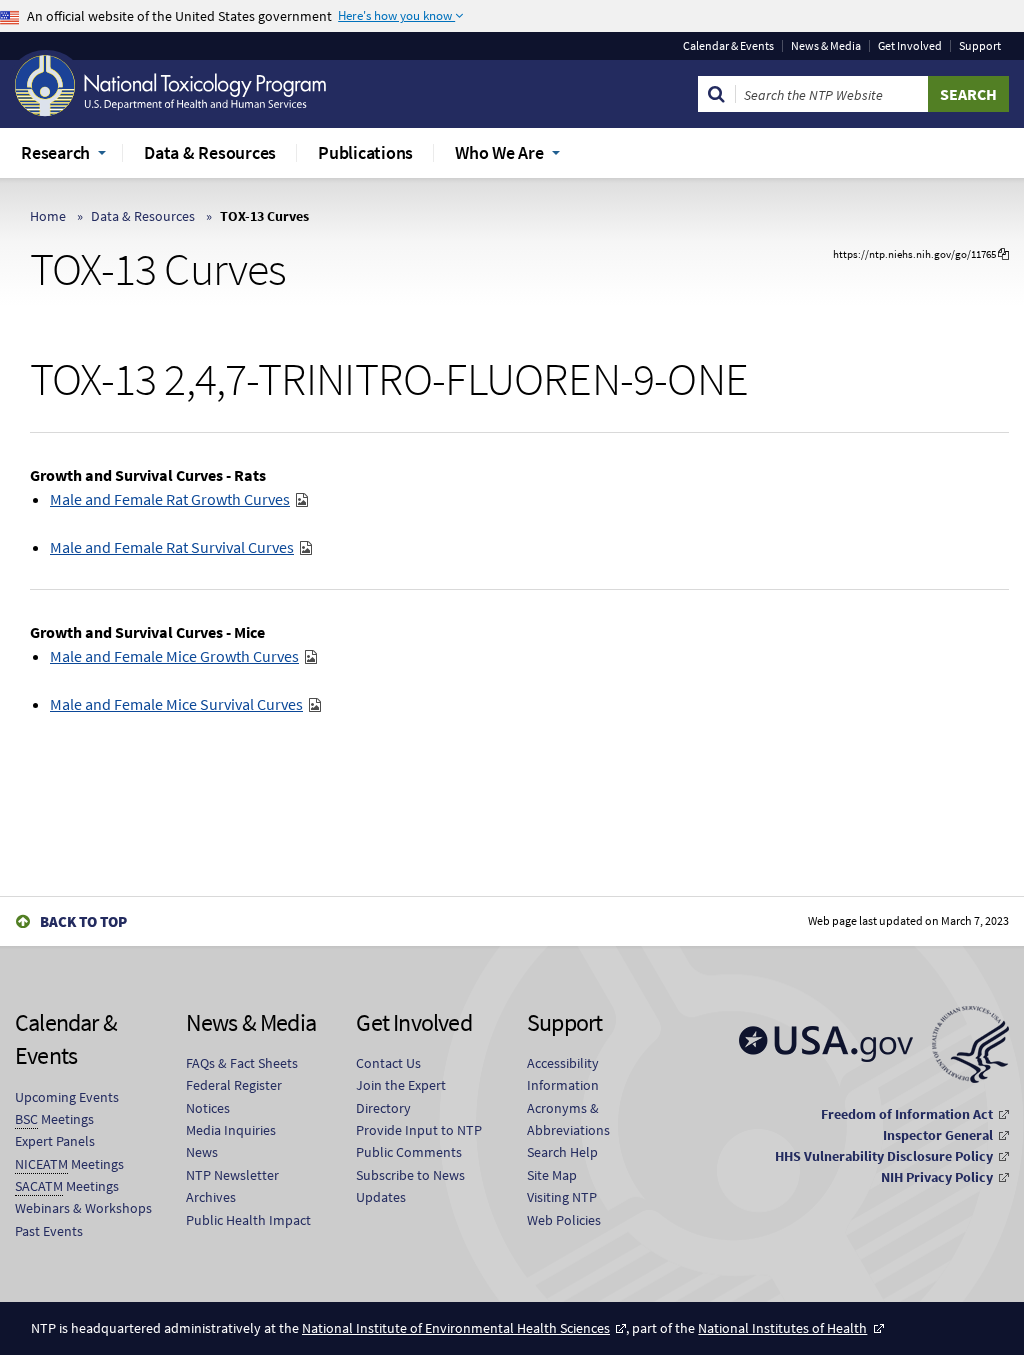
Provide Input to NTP (419, 1130)
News (202, 1152)
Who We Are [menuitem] (499, 152)
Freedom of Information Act (907, 1114)
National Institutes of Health (782, 1328)
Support (980, 46)
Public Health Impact (248, 1220)
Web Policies (564, 1220)
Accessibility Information (563, 1074)
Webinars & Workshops (83, 1208)
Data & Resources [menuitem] (210, 152)
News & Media (826, 46)
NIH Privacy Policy (937, 1177)
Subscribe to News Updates (410, 1186)
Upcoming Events (67, 1097)
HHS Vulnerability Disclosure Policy (884, 1156)
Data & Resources (143, 216)
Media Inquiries (231, 1130)
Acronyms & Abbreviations (568, 1119)
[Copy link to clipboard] (1003, 254)
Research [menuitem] (55, 152)
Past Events (49, 1231)
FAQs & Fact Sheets (242, 1063)
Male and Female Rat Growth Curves (170, 499)
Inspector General (938, 1135)
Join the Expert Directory (401, 1096)
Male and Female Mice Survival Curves (176, 704)
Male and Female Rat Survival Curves (172, 547)
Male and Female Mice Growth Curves (174, 656)
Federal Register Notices (234, 1096)
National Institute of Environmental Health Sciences (456, 1328)
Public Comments (409, 1152)
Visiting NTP (562, 1197)
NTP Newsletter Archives (232, 1186)
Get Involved (910, 46)
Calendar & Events (728, 46)
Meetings (54, 1119)
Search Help (562, 1152)
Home (48, 216)
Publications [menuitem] (365, 152)
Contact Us (388, 1063)
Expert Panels (55, 1141)
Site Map (552, 1175)
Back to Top (83, 921)
